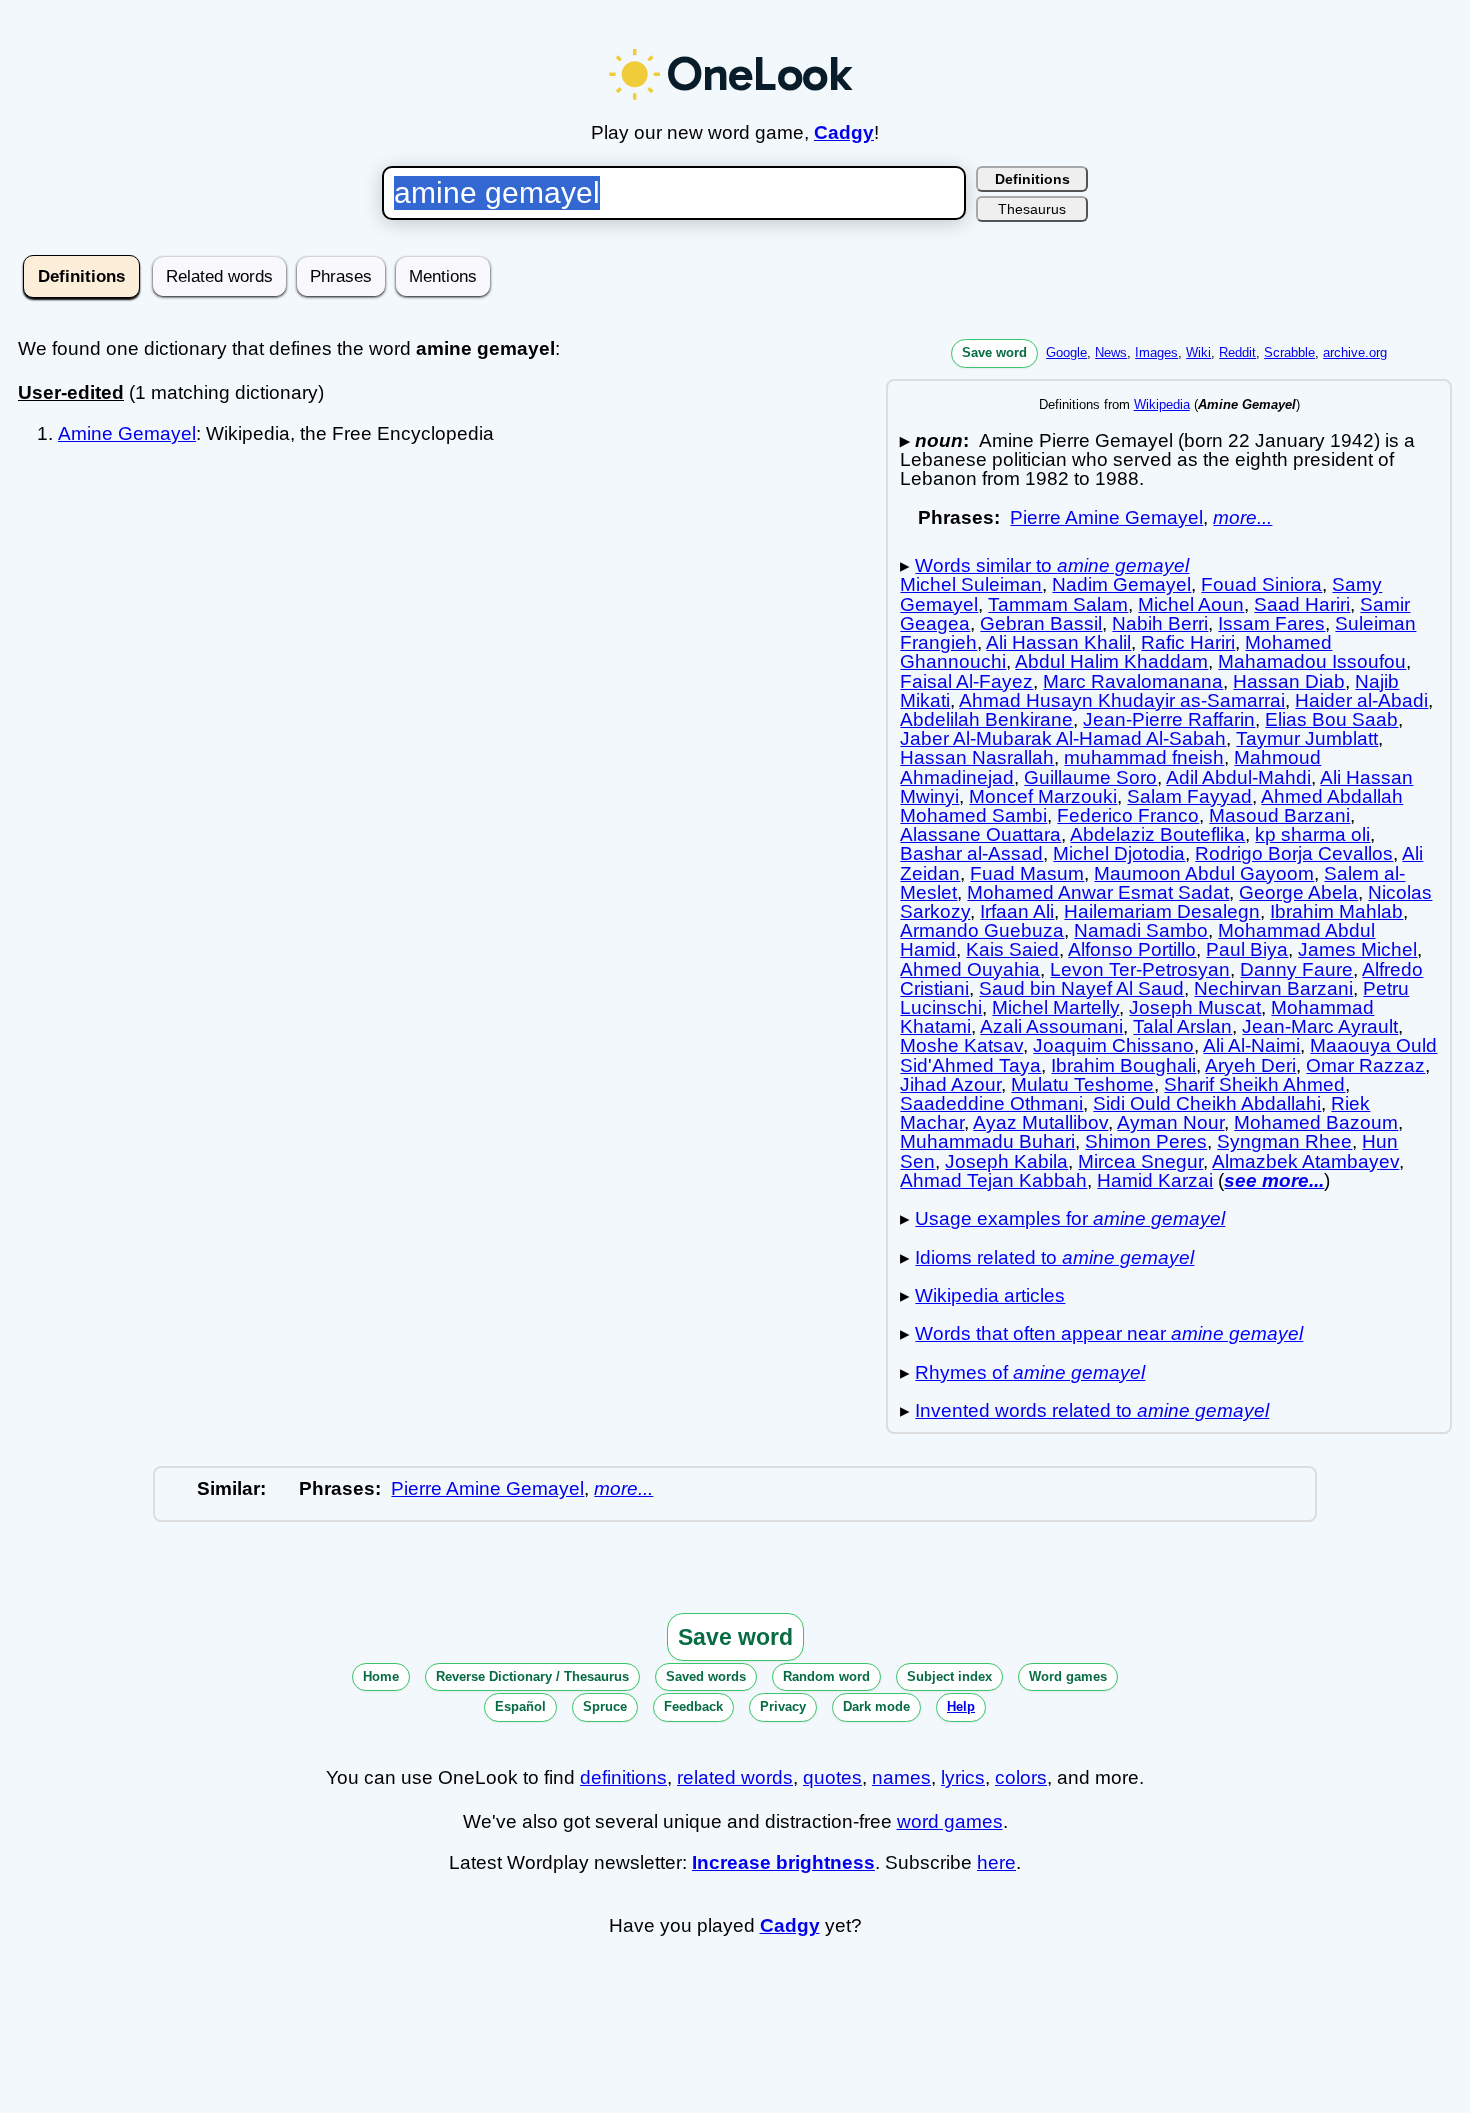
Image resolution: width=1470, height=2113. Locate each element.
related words (735, 1777)
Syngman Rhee (1284, 1141)
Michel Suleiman (971, 584)
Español (520, 1706)
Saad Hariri (1302, 604)
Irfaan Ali (1017, 911)
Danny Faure (1296, 969)
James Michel (1357, 949)
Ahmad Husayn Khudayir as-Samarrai (1122, 700)
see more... (1274, 1180)
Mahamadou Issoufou (1312, 661)
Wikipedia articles (990, 1295)
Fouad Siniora (1261, 584)
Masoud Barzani (1279, 815)
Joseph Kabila (1006, 1161)
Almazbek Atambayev (1305, 1161)
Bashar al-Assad (971, 853)
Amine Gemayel (127, 433)
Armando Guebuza (982, 930)
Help (961, 1706)
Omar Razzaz (1365, 1065)
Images (1156, 352)
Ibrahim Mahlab (1336, 911)
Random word (826, 1676)
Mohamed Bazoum (1316, 1122)
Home (381, 1676)
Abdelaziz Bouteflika (1157, 834)
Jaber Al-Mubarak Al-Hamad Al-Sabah (1063, 738)
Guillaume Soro (1090, 777)
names (901, 1777)
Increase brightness (783, 1862)
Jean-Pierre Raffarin (1169, 719)
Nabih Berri (1160, 623)
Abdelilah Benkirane (986, 719)
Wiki (1198, 352)
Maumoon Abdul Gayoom (1204, 873)
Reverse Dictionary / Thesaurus (532, 1676)
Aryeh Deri (1250, 1065)
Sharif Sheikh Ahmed (1254, 1084)
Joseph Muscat (1195, 1007)
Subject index (949, 1676)
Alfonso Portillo (1132, 949)
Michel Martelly (1055, 1007)
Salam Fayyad (1189, 796)
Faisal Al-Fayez (966, 681)
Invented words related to (1092, 1410)
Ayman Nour (1170, 1122)
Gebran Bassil (1041, 623)
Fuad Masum (1027, 873)
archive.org (1355, 352)
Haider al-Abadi (1361, 700)
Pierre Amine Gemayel (1106, 517)
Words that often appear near (1109, 1333)
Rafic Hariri (1188, 642)
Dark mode (876, 1706)
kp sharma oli (1312, 834)
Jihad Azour (950, 1084)
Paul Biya (1247, 949)
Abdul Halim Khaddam (1111, 661)
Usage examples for (1070, 1218)
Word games (1068, 1676)
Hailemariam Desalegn (1162, 911)
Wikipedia (1162, 404)
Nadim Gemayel (1121, 584)
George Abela (1298, 892)
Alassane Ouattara (980, 834)
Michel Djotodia (1119, 853)
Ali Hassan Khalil (1058, 642)
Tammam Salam (1058, 604)
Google (1066, 352)
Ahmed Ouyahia (970, 969)
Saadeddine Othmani (991, 1103)
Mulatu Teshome (1082, 1084)
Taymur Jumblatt (1307, 738)
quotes (832, 1777)
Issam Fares (1271, 623)
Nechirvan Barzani (1273, 988)
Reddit (1237, 352)
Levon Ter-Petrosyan (1140, 969)
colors (1021, 1777)
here (996, 1862)
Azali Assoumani (1051, 1026)
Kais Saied (1012, 949)
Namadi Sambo (1141, 930)
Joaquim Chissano (1113, 1045)
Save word (994, 352)
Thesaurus (1032, 209)
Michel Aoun (1191, 604)
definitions (623, 1777)
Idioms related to (1054, 1257)
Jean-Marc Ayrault (1320, 1026)
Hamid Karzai (1155, 1180)
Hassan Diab (1289, 681)
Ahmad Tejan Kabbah (993, 1180)
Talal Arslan (1182, 1026)
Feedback (693, 1706)
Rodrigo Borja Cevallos (1294, 853)
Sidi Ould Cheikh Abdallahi (1207, 1103)
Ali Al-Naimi (1251, 1045)
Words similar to (1052, 565)
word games (950, 1821)
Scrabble (1289, 352)
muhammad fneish (1144, 757)
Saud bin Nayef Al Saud (1081, 988)
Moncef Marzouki (1043, 796)
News (1111, 352)
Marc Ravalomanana (1133, 681)
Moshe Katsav (961, 1045)
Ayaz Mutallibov (1040, 1122)
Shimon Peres (1146, 1141)
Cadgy (844, 132)
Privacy (783, 1706)
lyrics (963, 1777)
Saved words (706, 1676)
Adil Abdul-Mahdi (1238, 777)
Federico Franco (1128, 815)
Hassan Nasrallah (977, 757)
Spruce (605, 1706)
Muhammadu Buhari (987, 1141)
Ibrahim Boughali (1123, 1065)
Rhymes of (1030, 1372)
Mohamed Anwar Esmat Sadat (1098, 892)
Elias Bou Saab (1331, 719)
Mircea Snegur (1140, 1161)
